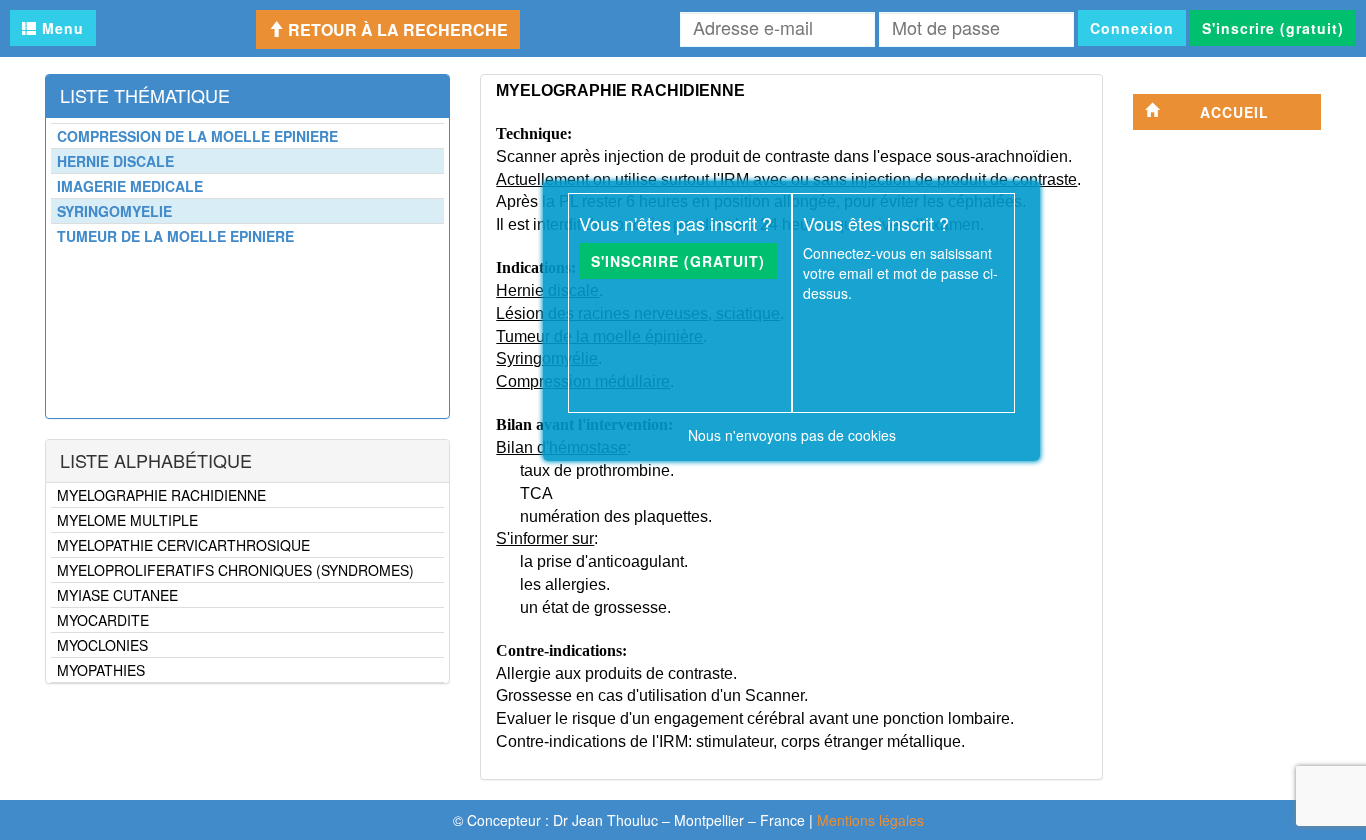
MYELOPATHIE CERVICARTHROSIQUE (183, 545)
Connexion (1132, 28)
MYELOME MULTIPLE (127, 520)
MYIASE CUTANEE (117, 595)
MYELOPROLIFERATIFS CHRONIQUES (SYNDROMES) (235, 570)
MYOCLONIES (102, 645)
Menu (60, 28)
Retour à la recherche (396, 29)
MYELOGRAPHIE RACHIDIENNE (161, 495)
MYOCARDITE (103, 620)
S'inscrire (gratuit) (1273, 28)
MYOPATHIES (101, 670)
